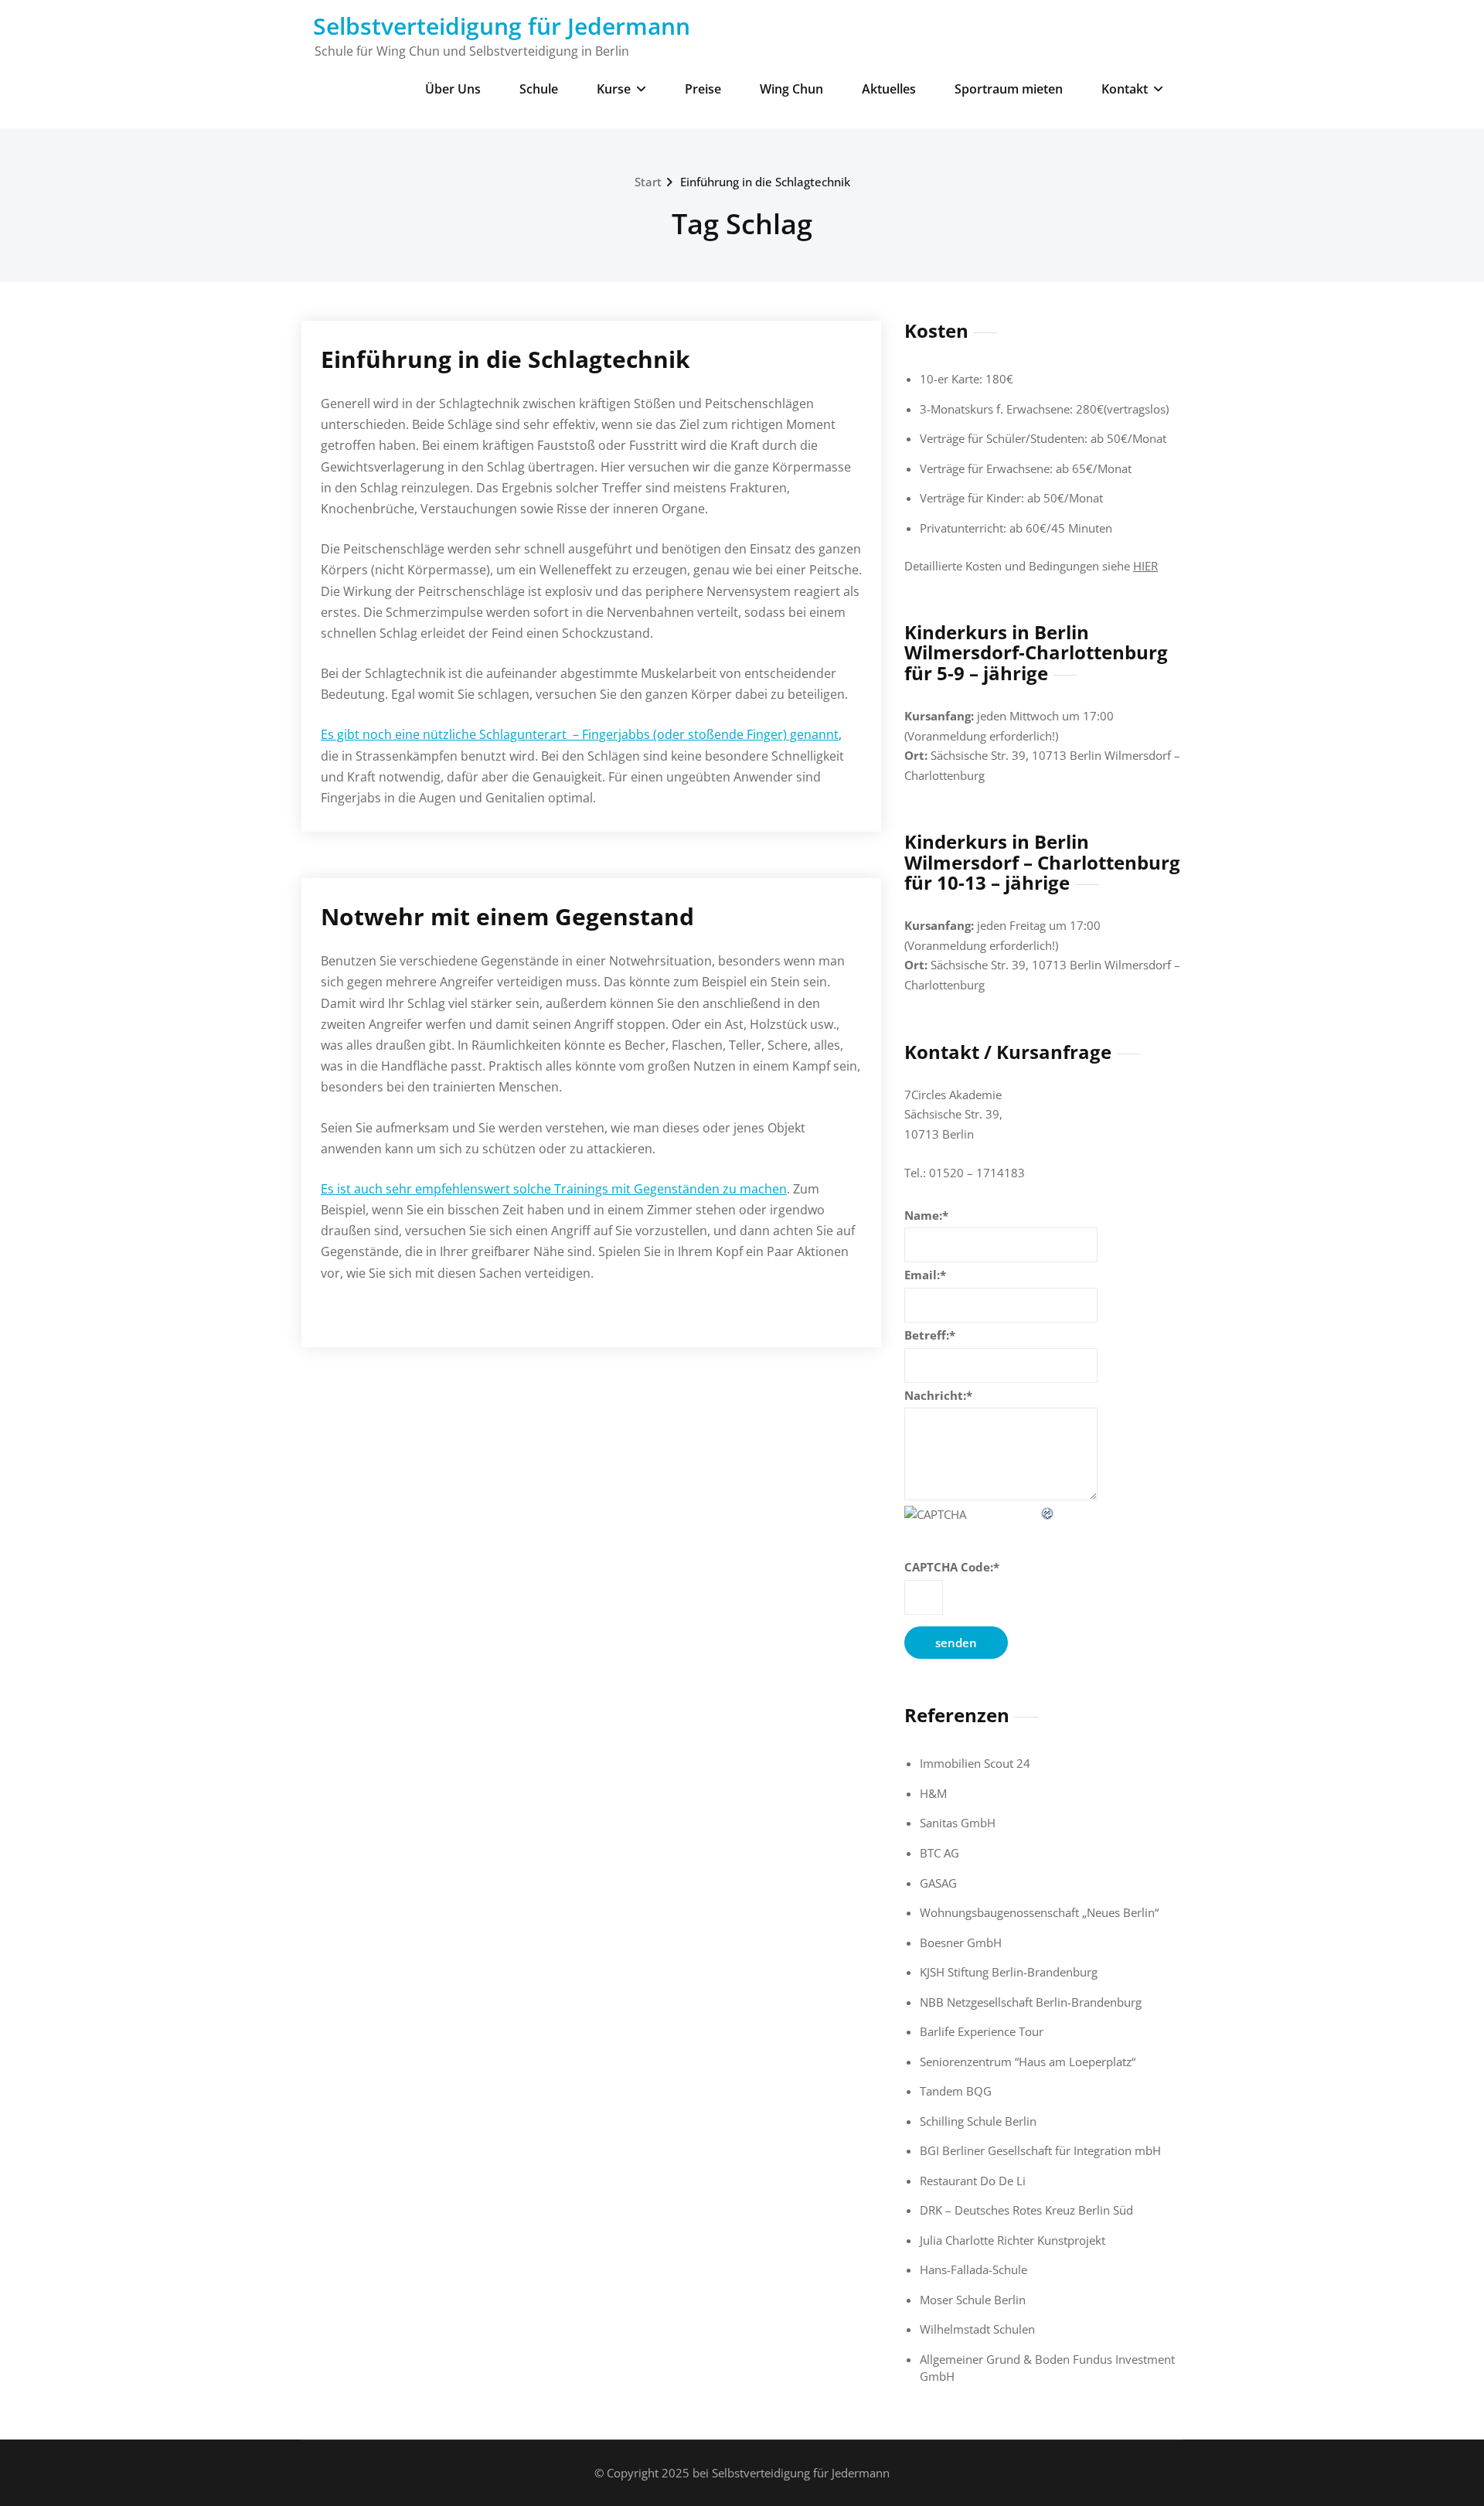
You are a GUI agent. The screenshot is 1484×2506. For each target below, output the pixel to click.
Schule (539, 89)
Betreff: (930, 1335)
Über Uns (453, 89)
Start (648, 182)
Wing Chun (791, 89)
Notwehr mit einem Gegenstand (507, 916)
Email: (925, 1275)
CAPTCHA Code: (952, 1567)
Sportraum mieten (1009, 89)
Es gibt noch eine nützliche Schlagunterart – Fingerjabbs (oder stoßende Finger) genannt (580, 734)
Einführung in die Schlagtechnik (765, 182)
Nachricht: (938, 1395)
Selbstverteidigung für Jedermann (502, 26)
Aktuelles (889, 89)
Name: (926, 1215)
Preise (703, 89)
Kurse (614, 89)
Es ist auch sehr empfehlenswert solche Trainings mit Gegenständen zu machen (554, 1189)
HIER (1145, 566)
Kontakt (1125, 89)
